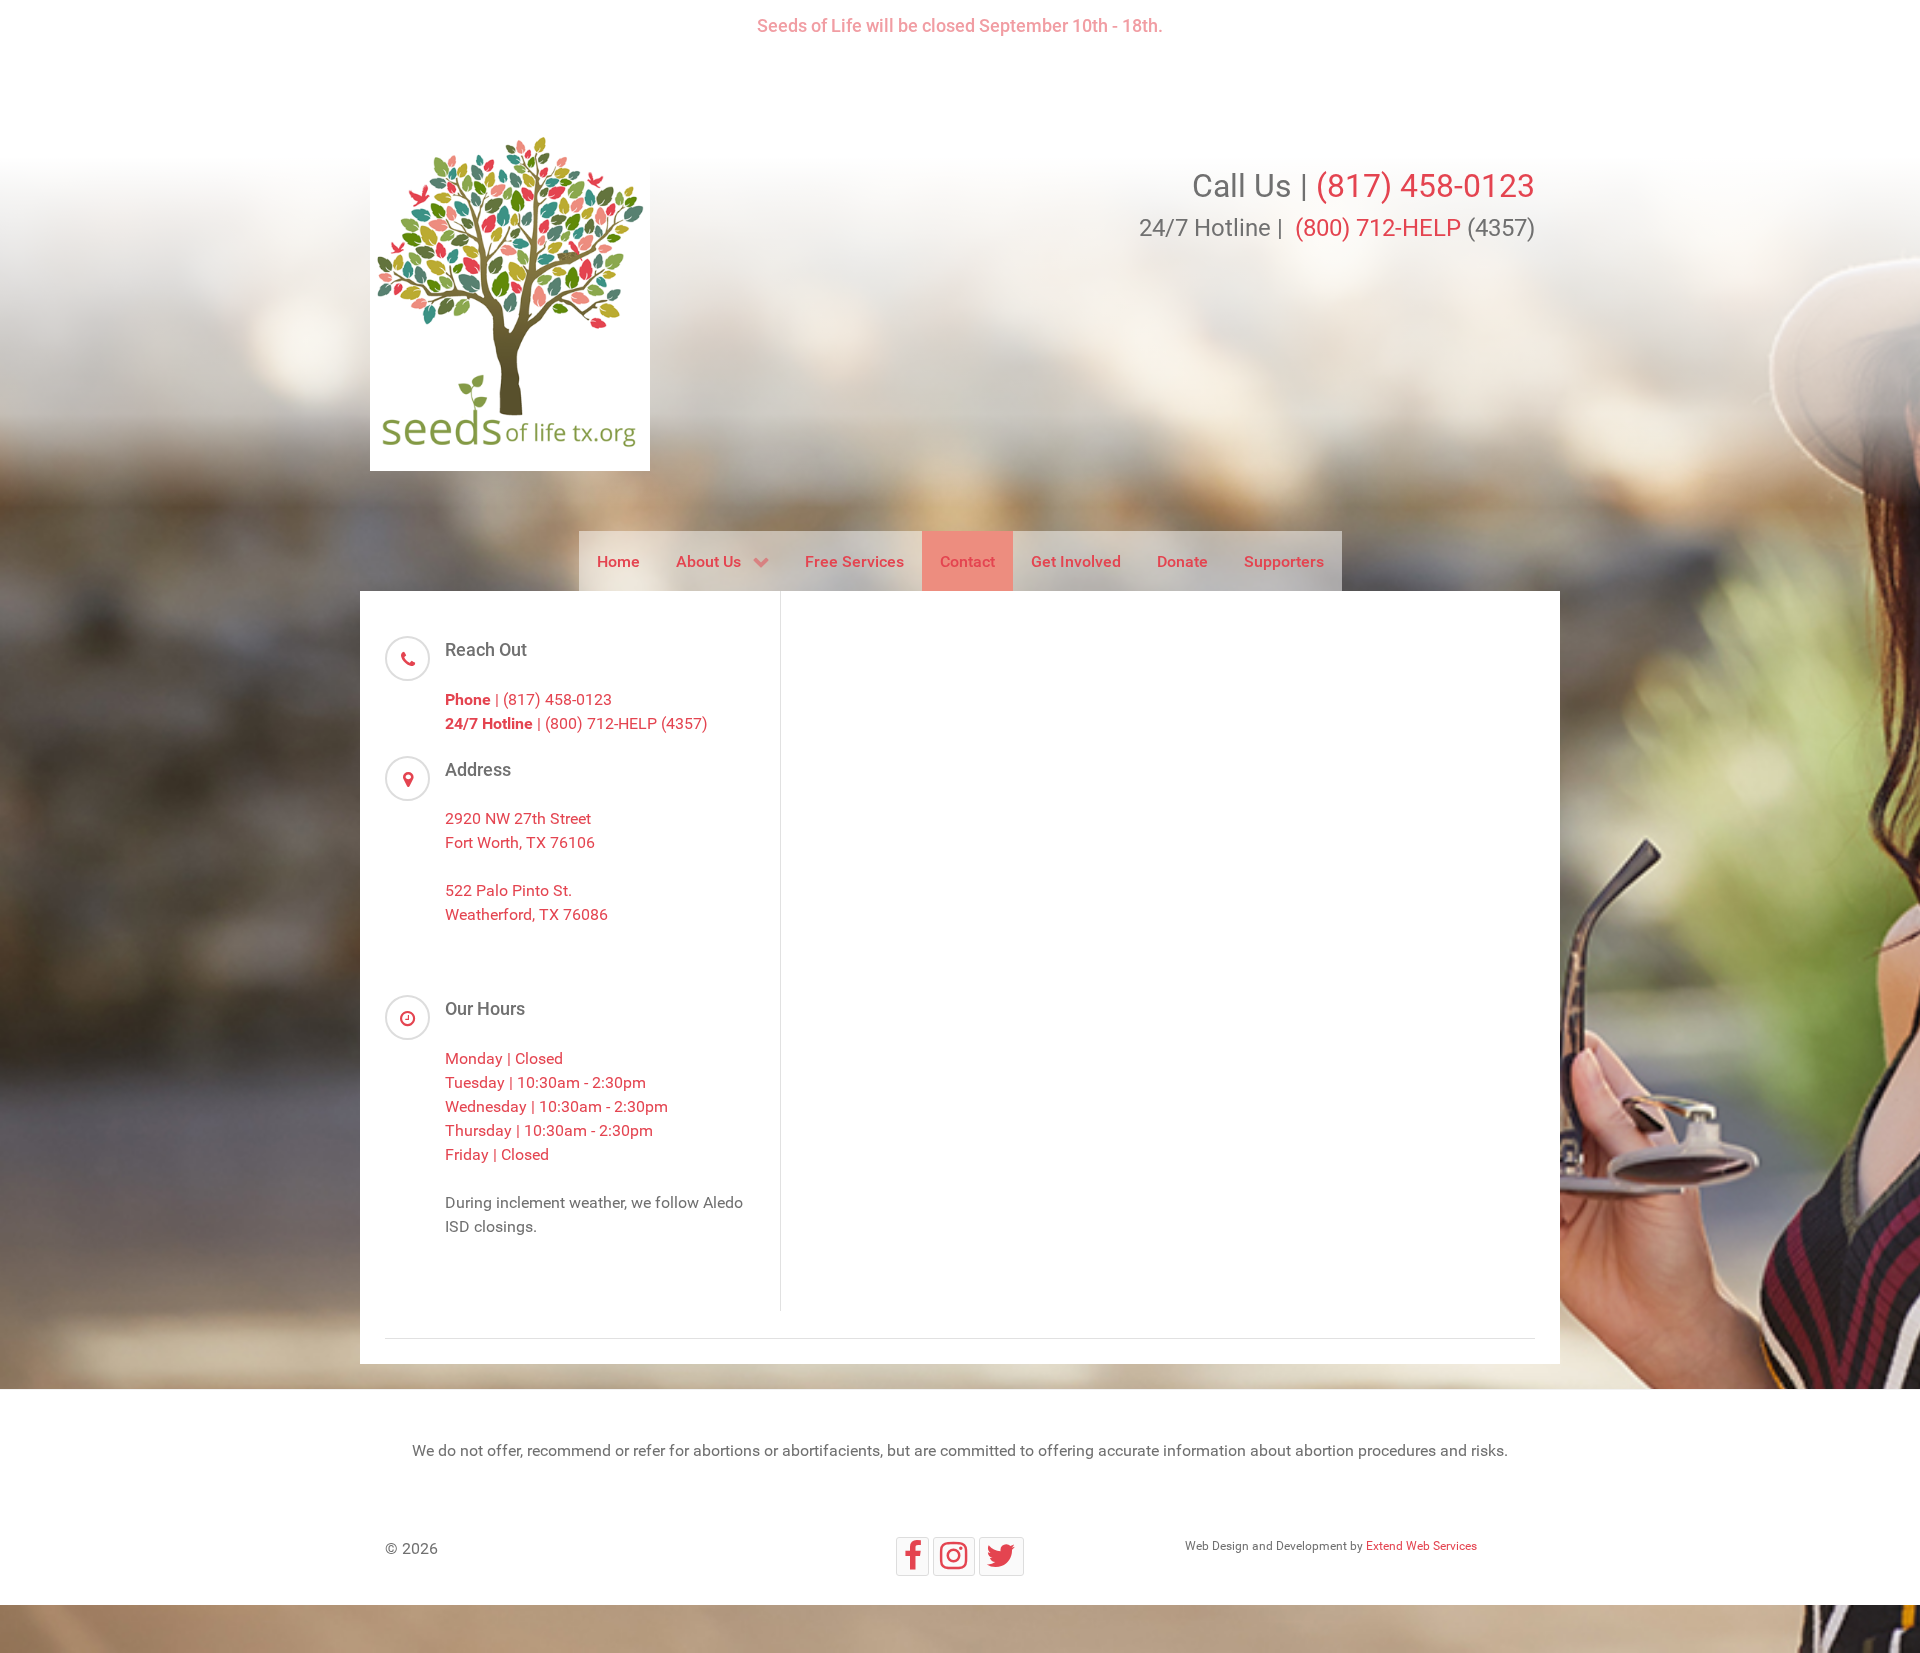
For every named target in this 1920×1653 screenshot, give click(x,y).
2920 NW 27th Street (518, 818)
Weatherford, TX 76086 (526, 914)
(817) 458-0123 (1425, 186)
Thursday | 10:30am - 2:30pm (549, 1130)
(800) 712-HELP (1375, 228)
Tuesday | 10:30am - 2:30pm (545, 1082)
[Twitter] (1001, 1556)
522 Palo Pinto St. (508, 890)
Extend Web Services (1421, 1546)
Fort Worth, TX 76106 (520, 842)
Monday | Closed (504, 1058)
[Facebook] (912, 1556)
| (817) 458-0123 (528, 699)
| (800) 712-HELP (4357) (576, 723)
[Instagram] (954, 1556)
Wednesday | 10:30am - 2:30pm (556, 1106)
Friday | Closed (497, 1154)
